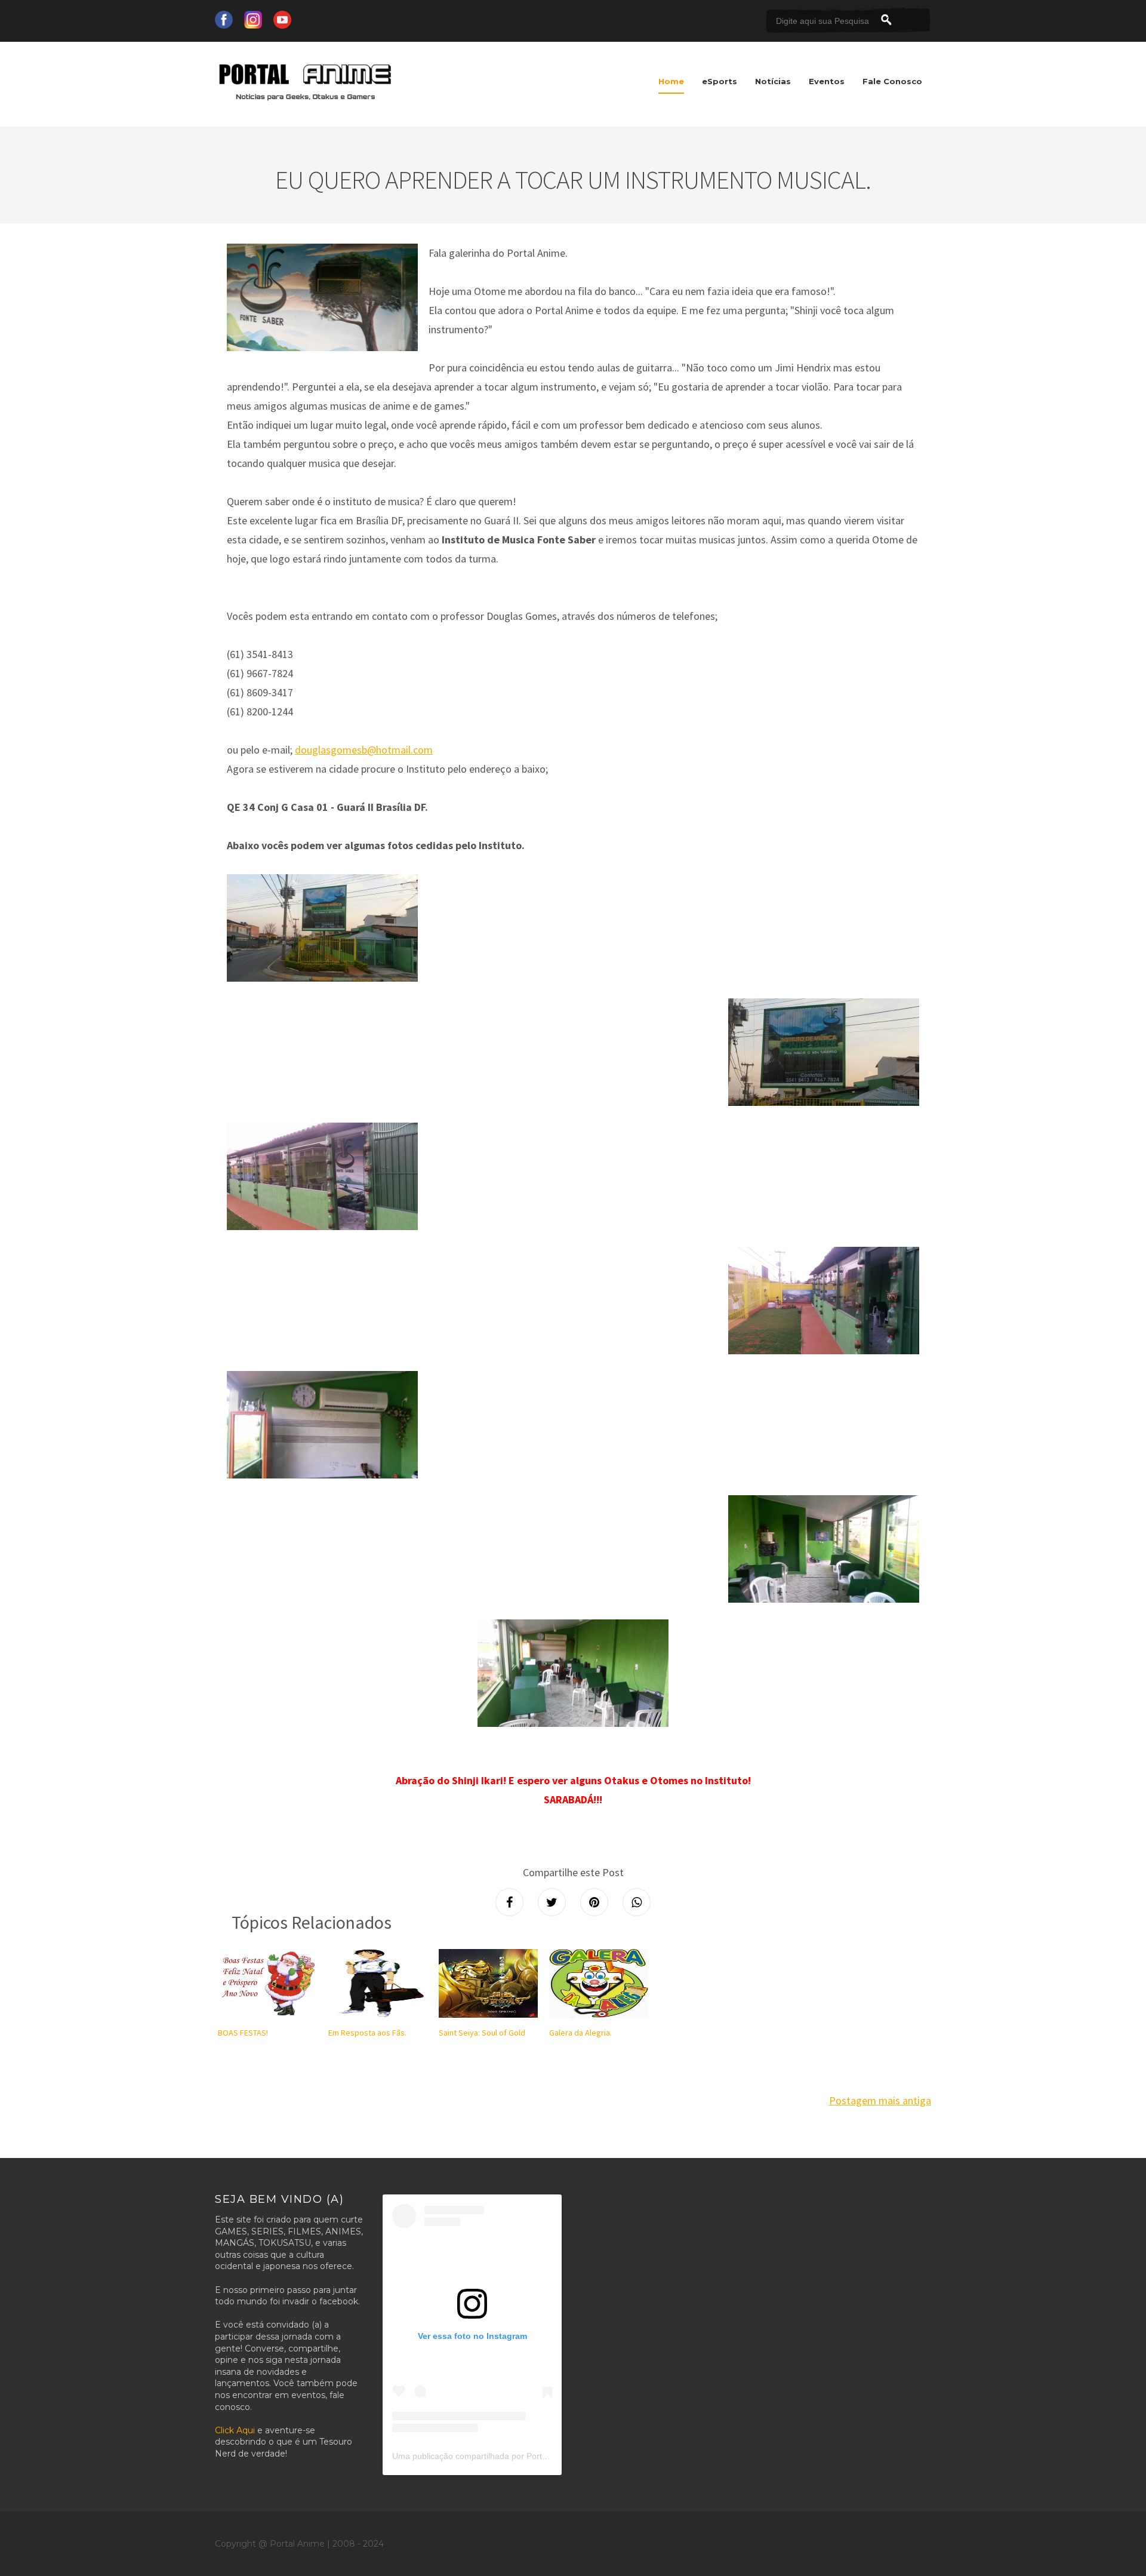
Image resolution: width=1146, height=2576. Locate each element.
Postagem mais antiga (880, 2100)
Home (671, 81)
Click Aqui (235, 2430)
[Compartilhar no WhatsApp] (637, 1902)
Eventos (827, 81)
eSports (720, 81)
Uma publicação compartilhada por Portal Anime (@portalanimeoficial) (525, 2456)
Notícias (773, 81)
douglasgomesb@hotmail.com (364, 750)
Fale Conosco (892, 81)
